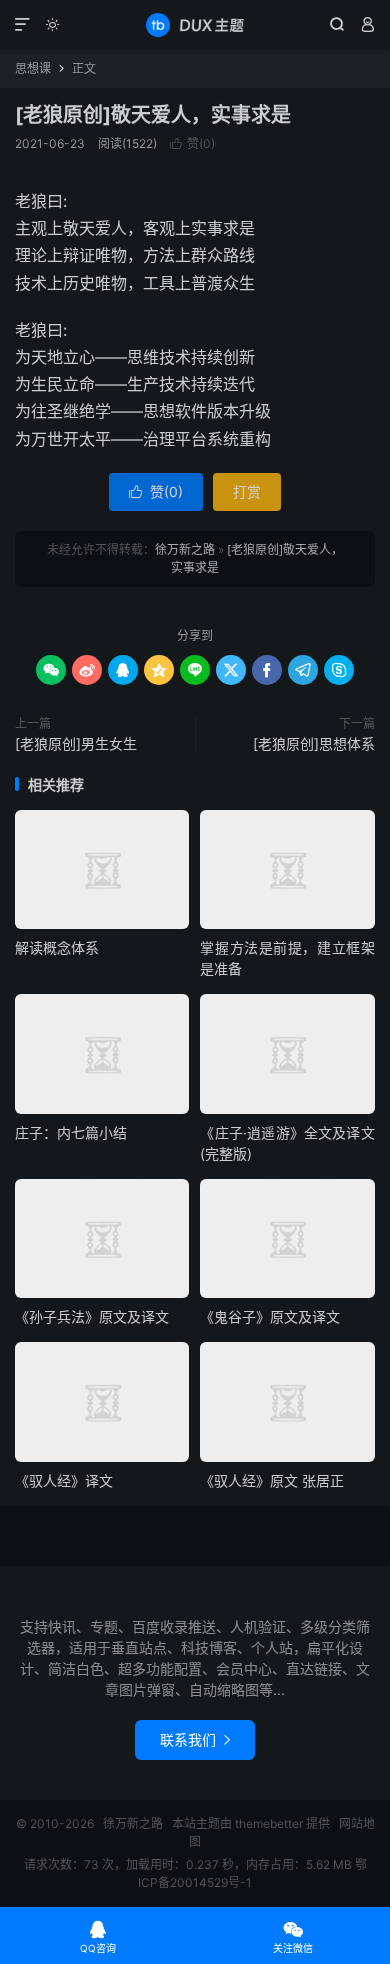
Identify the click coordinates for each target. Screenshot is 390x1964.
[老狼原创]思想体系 (314, 743)
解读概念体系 (57, 947)
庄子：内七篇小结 (71, 1132)
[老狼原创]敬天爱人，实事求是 (153, 115)
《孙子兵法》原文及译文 (92, 1316)
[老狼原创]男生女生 (76, 743)
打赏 (247, 491)
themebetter (269, 1823)
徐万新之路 (195, 25)
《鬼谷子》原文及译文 (270, 1316)
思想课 (33, 68)
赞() (192, 143)
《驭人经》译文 (64, 1480)
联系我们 (195, 1739)
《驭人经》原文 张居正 (272, 1480)
